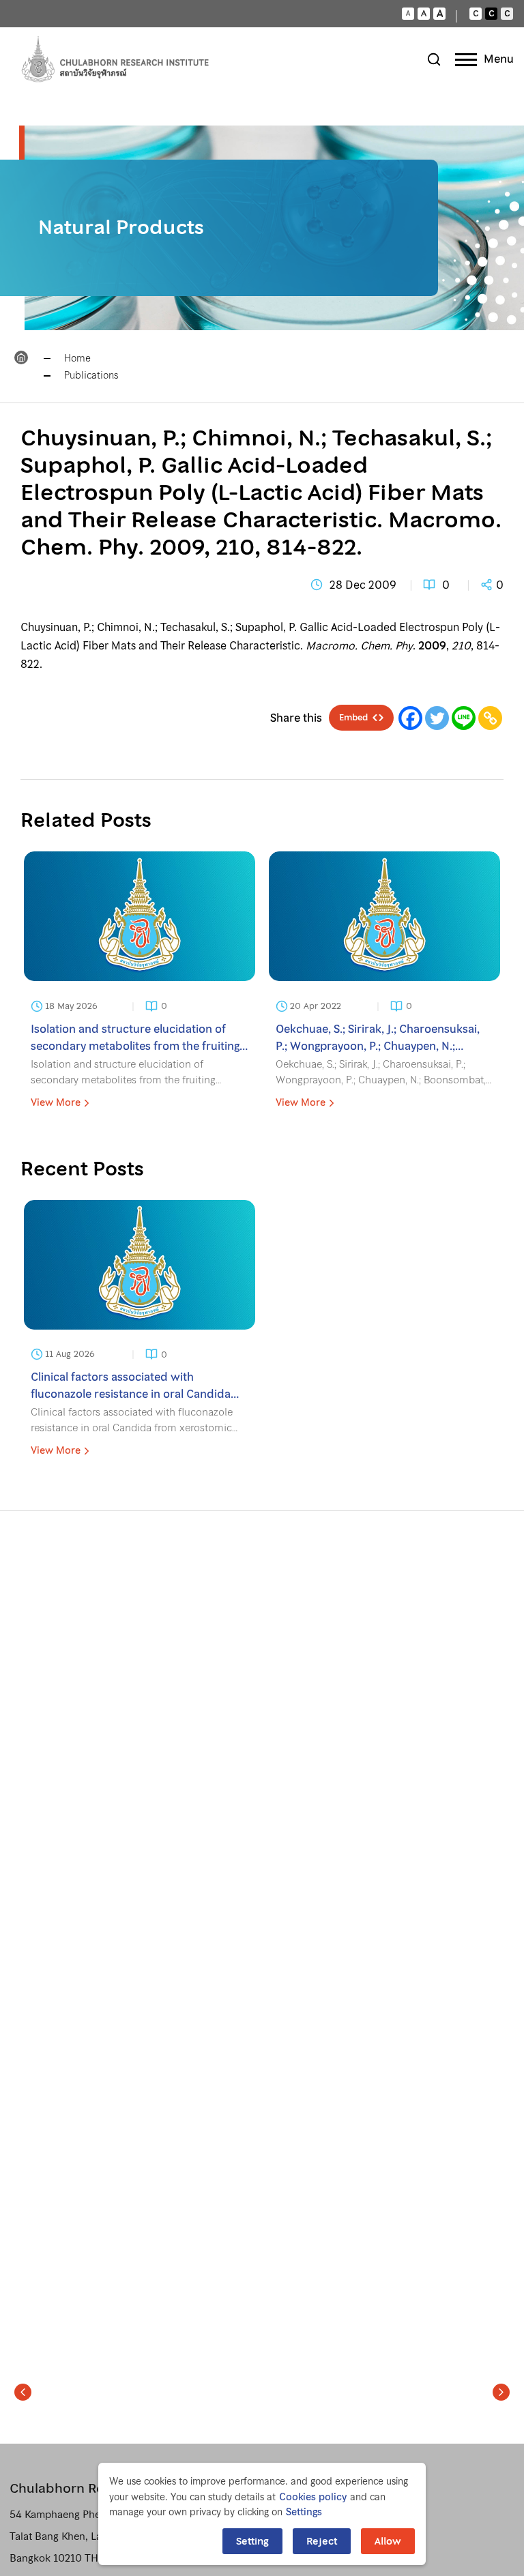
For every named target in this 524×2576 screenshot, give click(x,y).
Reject (322, 2541)
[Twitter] (437, 718)
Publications (91, 375)
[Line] (464, 718)
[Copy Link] (490, 718)
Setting (252, 2541)
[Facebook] (410, 718)
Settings (304, 2512)
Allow (388, 2541)
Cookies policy (313, 2497)
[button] (23, 2392)
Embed (353, 718)
